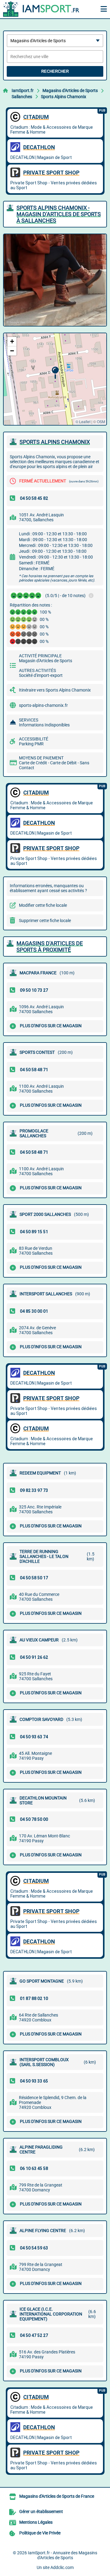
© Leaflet (83, 421)
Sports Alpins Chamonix (64, 97)
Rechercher (55, 71)
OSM (101, 421)
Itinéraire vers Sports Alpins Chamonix (55, 690)
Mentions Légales (36, 2522)
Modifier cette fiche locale (43, 905)
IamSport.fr (23, 90)
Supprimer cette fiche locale (45, 921)
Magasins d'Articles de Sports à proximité (50, 947)
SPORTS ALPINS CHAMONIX (55, 442)
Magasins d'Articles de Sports (70, 90)
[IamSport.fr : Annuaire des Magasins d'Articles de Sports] (41, 9)
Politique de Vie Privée (40, 2533)
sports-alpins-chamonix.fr (43, 705)
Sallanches (22, 97)
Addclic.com (62, 2567)
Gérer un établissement (41, 2511)
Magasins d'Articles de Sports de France (57, 2496)
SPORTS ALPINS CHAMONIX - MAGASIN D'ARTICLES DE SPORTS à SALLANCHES (59, 214)
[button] (55, 373)
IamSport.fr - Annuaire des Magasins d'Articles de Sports (62, 2555)
